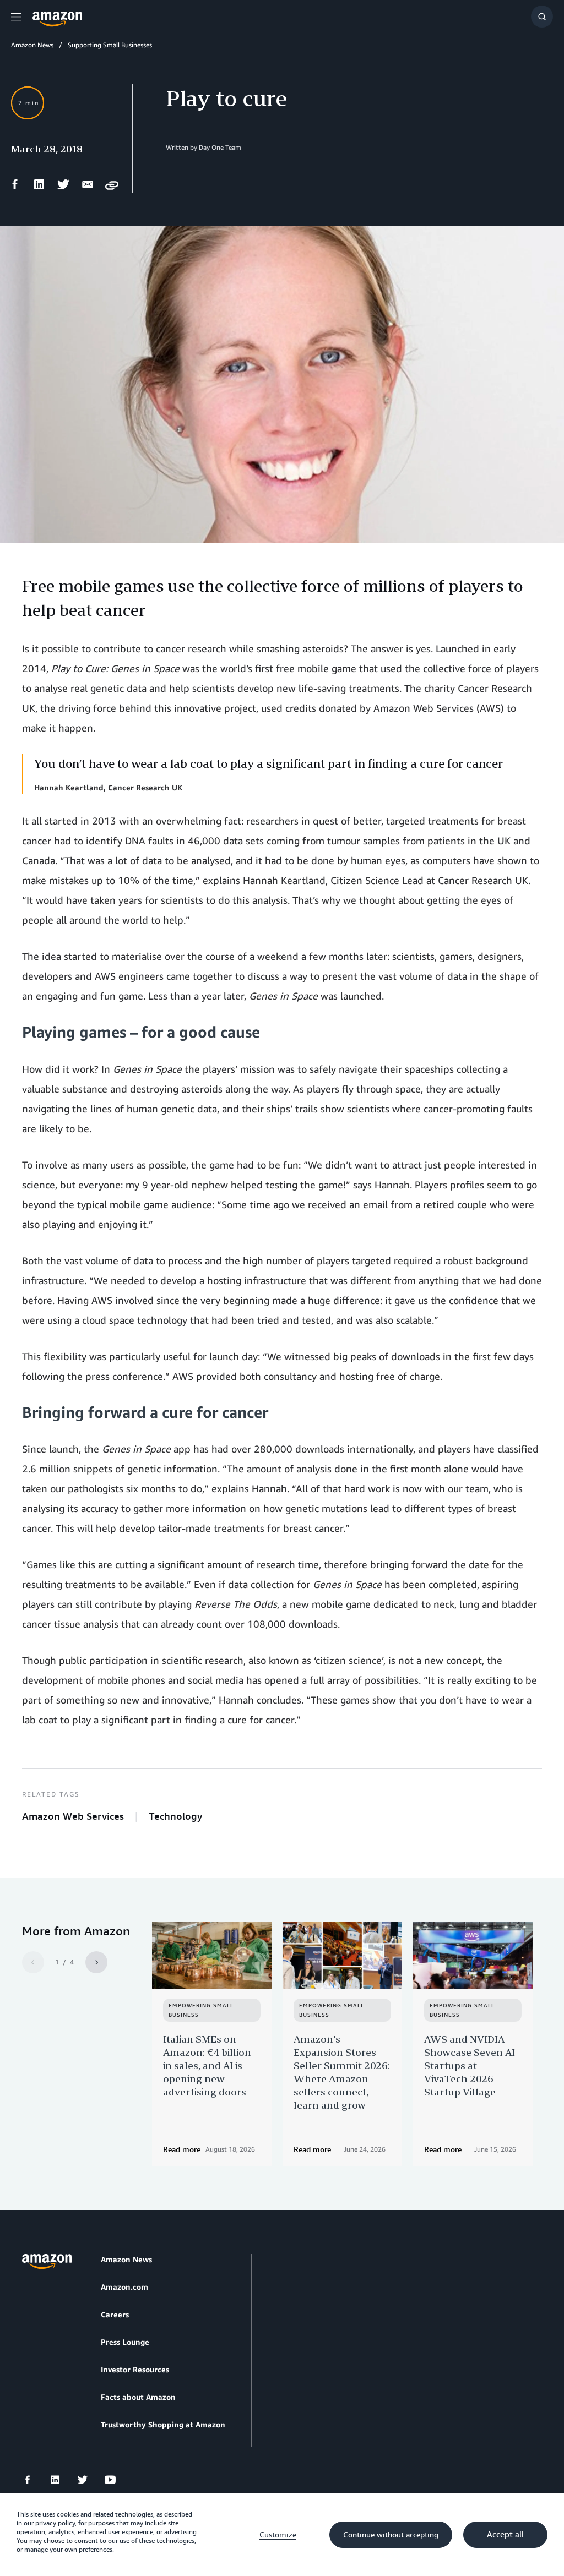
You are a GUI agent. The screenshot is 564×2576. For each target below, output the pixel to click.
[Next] (96, 1962)
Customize (278, 2535)
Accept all (505, 2535)
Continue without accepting (391, 2535)
